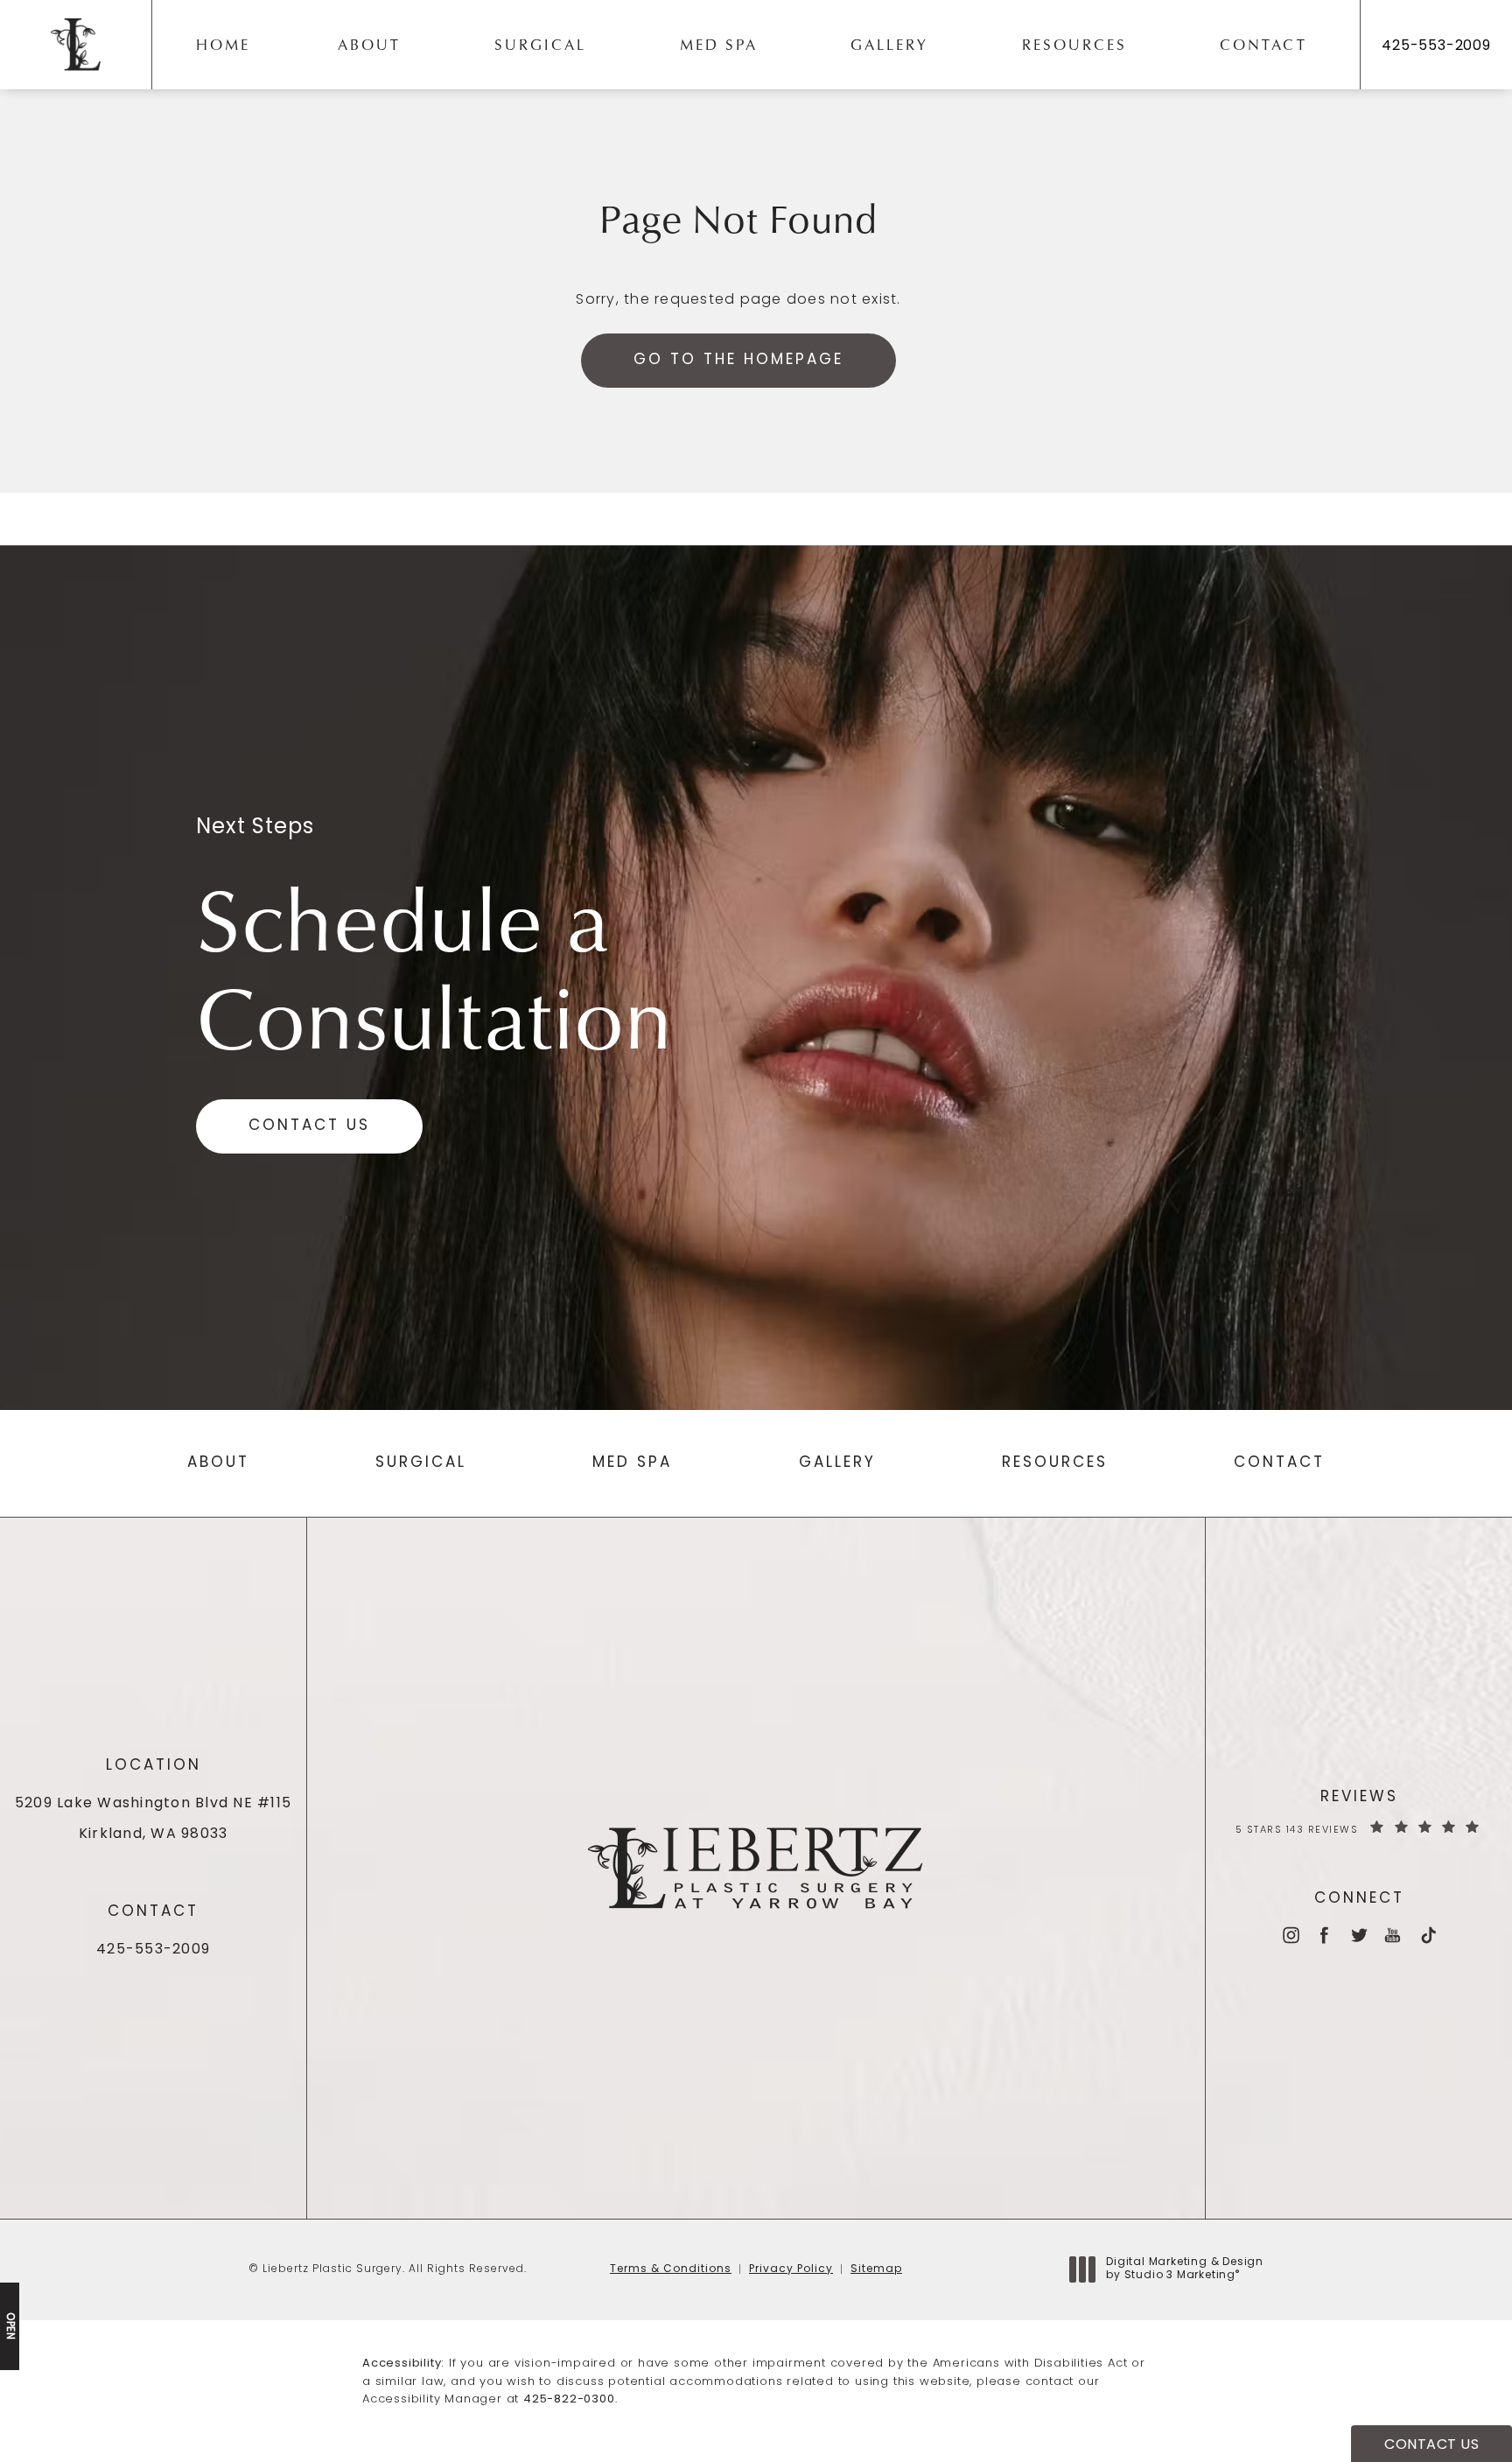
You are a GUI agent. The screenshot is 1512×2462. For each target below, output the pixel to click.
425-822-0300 (569, 2399)
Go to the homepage (738, 360)
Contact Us (309, 1126)
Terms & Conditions (671, 2269)
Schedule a (434, 966)
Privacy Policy (791, 2269)
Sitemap (876, 2269)
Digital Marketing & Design (1184, 2270)
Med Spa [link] (719, 44)
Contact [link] (1263, 44)
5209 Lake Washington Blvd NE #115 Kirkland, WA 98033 (153, 1819)
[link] (1436, 46)
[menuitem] (227, 45)
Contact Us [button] (1431, 2445)
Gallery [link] (889, 44)
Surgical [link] (540, 44)
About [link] (369, 44)
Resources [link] (1074, 44)
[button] (1290, 1935)
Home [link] (223, 44)
